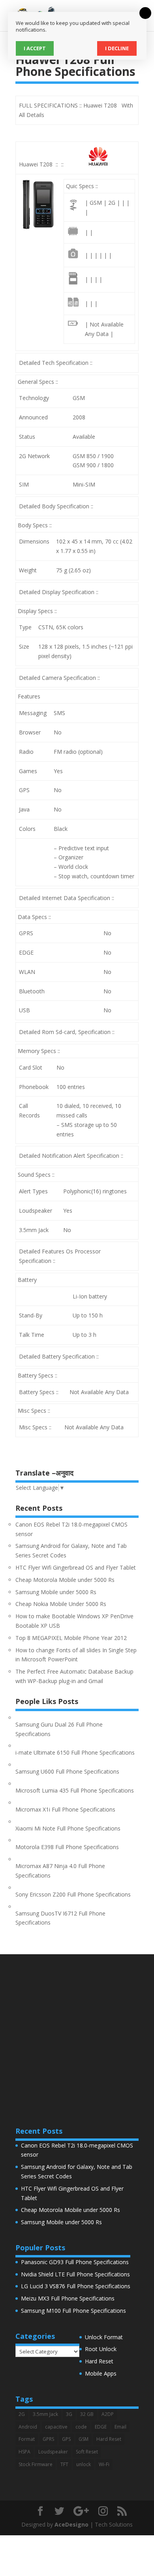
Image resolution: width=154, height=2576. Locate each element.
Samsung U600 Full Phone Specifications (67, 1771)
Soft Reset (87, 2452)
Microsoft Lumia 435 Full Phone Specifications (75, 1790)
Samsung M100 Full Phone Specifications (73, 2311)
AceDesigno (71, 2524)
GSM (84, 2439)
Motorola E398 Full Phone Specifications (67, 1847)
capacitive (56, 2427)
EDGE (101, 2427)
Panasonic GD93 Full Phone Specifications (75, 2262)
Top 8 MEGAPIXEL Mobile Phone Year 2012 (71, 1638)
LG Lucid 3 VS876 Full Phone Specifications (76, 2286)
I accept (35, 48)
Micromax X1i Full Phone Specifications (65, 1809)
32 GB (87, 2414)
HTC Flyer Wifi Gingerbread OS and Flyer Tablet (76, 1567)
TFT (64, 2464)
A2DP (108, 2414)
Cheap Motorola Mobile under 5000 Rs (65, 1580)
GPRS (48, 2439)
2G (22, 2414)
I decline (117, 48)
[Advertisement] (77, 2031)
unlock (84, 2464)
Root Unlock (101, 2349)
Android (28, 2427)
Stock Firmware (36, 2464)
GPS (66, 2439)
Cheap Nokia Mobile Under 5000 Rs (61, 1604)
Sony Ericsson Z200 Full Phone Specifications (73, 1894)
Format (27, 2439)
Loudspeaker (53, 2452)
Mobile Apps (101, 2373)
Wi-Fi (104, 2464)
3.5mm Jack (45, 2414)
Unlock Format (104, 2337)
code (81, 2427)
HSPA (24, 2452)
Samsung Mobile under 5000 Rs (56, 1592)
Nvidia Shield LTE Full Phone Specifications (75, 2274)
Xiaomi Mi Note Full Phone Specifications (68, 1828)
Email (120, 2427)
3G (69, 2414)
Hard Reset (99, 2361)
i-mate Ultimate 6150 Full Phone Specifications (75, 1752)
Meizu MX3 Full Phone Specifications (68, 2298)
